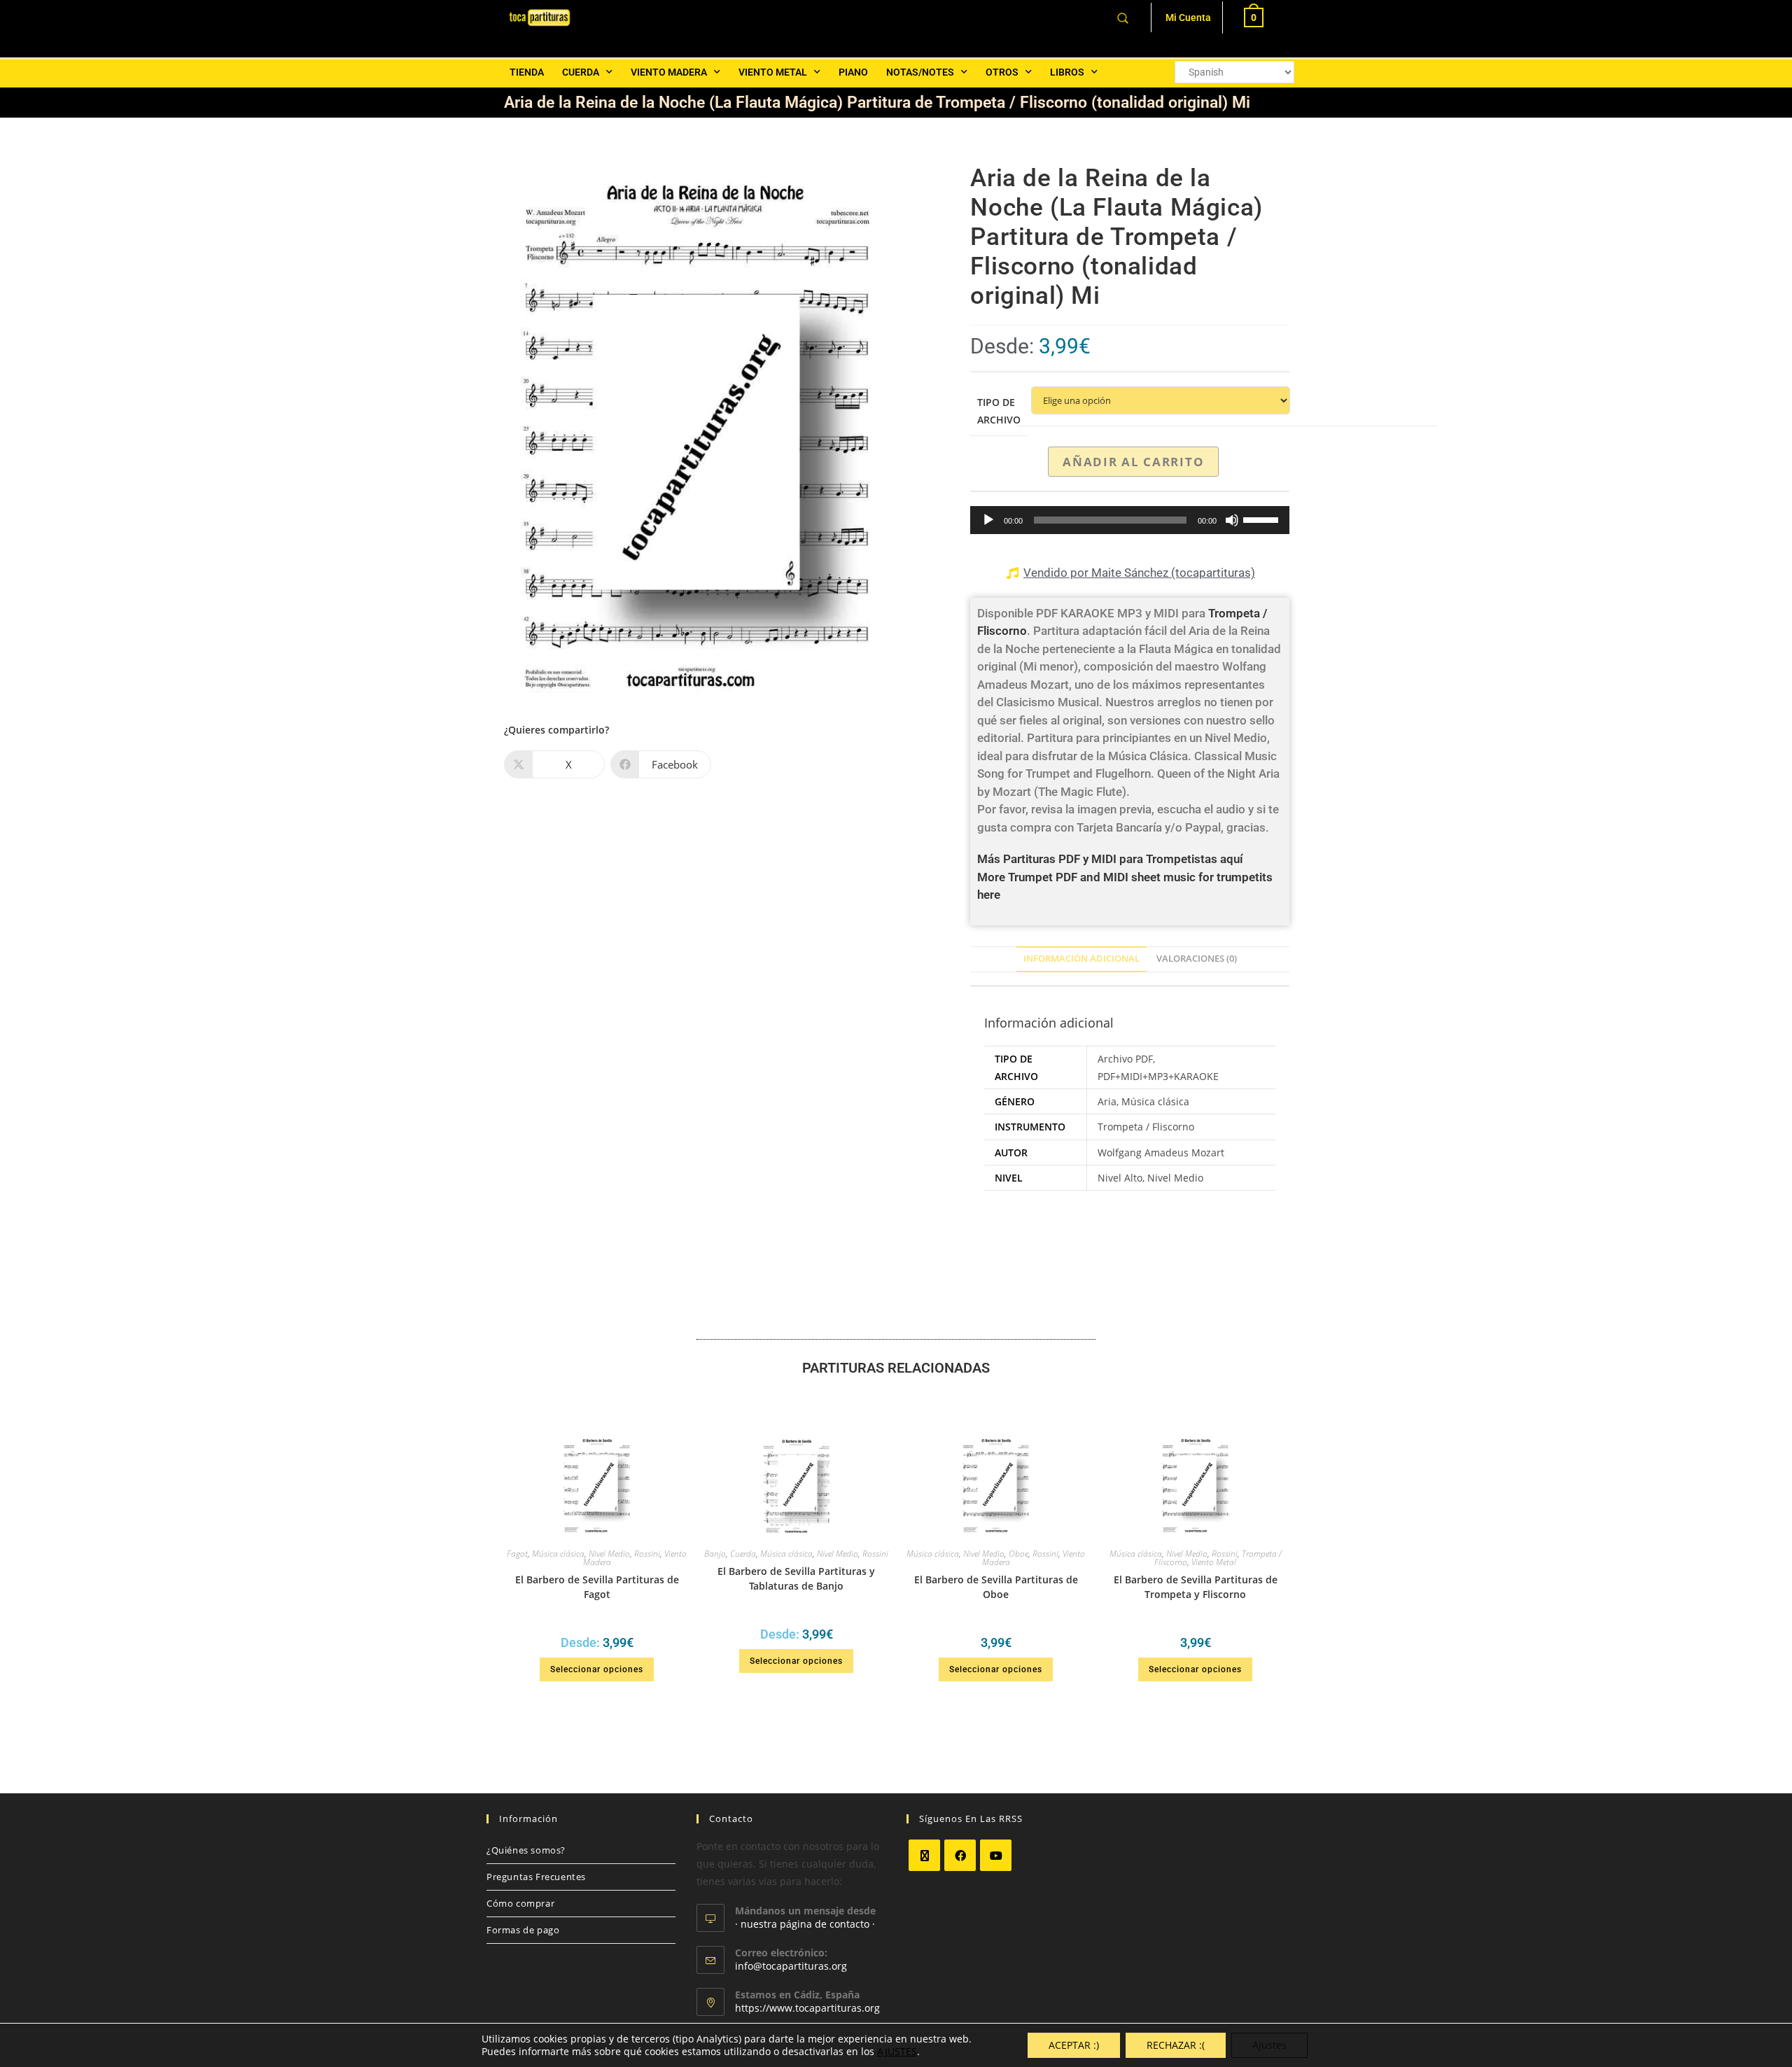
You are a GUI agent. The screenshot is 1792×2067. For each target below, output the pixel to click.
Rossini (647, 1554)
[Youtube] (996, 1855)
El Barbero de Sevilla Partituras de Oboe (996, 1587)
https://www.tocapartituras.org (807, 2008)
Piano (853, 72)
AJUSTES (897, 2052)
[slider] (1263, 519)
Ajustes (1269, 2045)
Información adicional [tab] (1081, 959)
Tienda (527, 72)
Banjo (715, 1554)
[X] (924, 1855)
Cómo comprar (520, 1903)
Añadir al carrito (1133, 462)
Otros (1002, 72)
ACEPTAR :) (1074, 2045)
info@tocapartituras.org (791, 1966)
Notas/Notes (920, 72)
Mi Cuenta (1188, 17)
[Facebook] (960, 1855)
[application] (1130, 520)
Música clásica (558, 1554)
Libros (1067, 72)
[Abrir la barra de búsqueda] (1123, 17)
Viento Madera (669, 72)
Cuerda (581, 72)
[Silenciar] (1232, 520)
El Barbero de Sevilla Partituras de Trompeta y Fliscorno (1196, 1587)
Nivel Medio (609, 1554)
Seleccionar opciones (597, 1669)
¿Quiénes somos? (526, 1850)
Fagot (517, 1554)
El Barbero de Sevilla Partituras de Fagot (597, 1587)
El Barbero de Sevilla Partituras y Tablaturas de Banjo (796, 1578)
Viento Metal (773, 72)
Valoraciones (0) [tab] (1197, 959)
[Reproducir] (988, 520)
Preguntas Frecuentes (536, 1877)
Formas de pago (523, 1930)
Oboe (1018, 1554)
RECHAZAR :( (1176, 2045)
